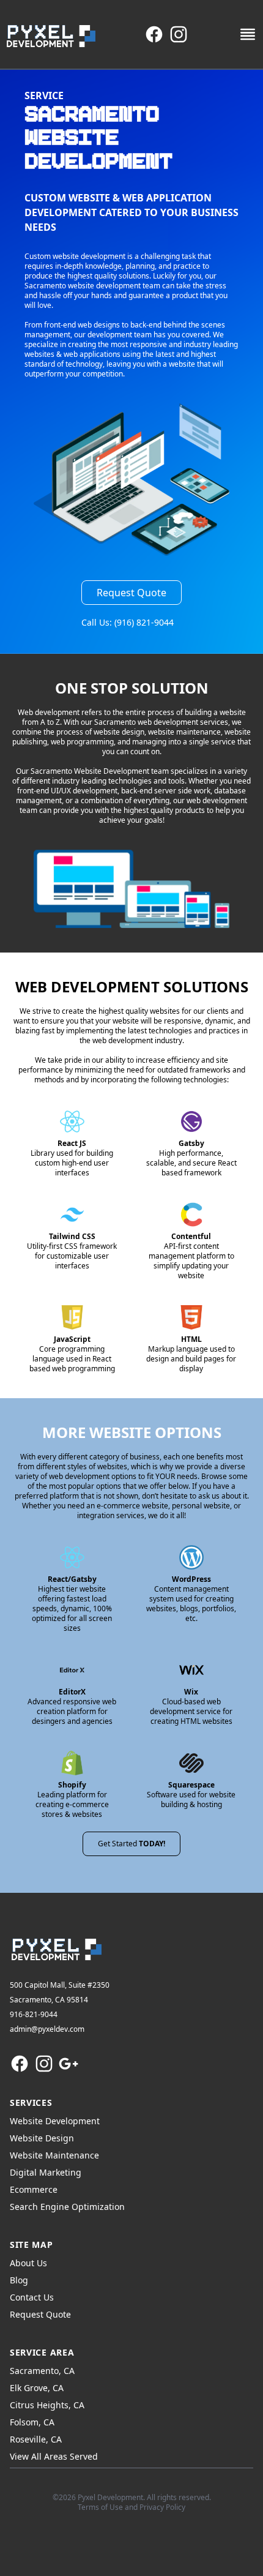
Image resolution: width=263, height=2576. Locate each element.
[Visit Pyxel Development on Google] (69, 2064)
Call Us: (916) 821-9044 (128, 622)
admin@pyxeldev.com (47, 2029)
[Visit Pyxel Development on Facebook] (154, 34)
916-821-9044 (34, 2014)
